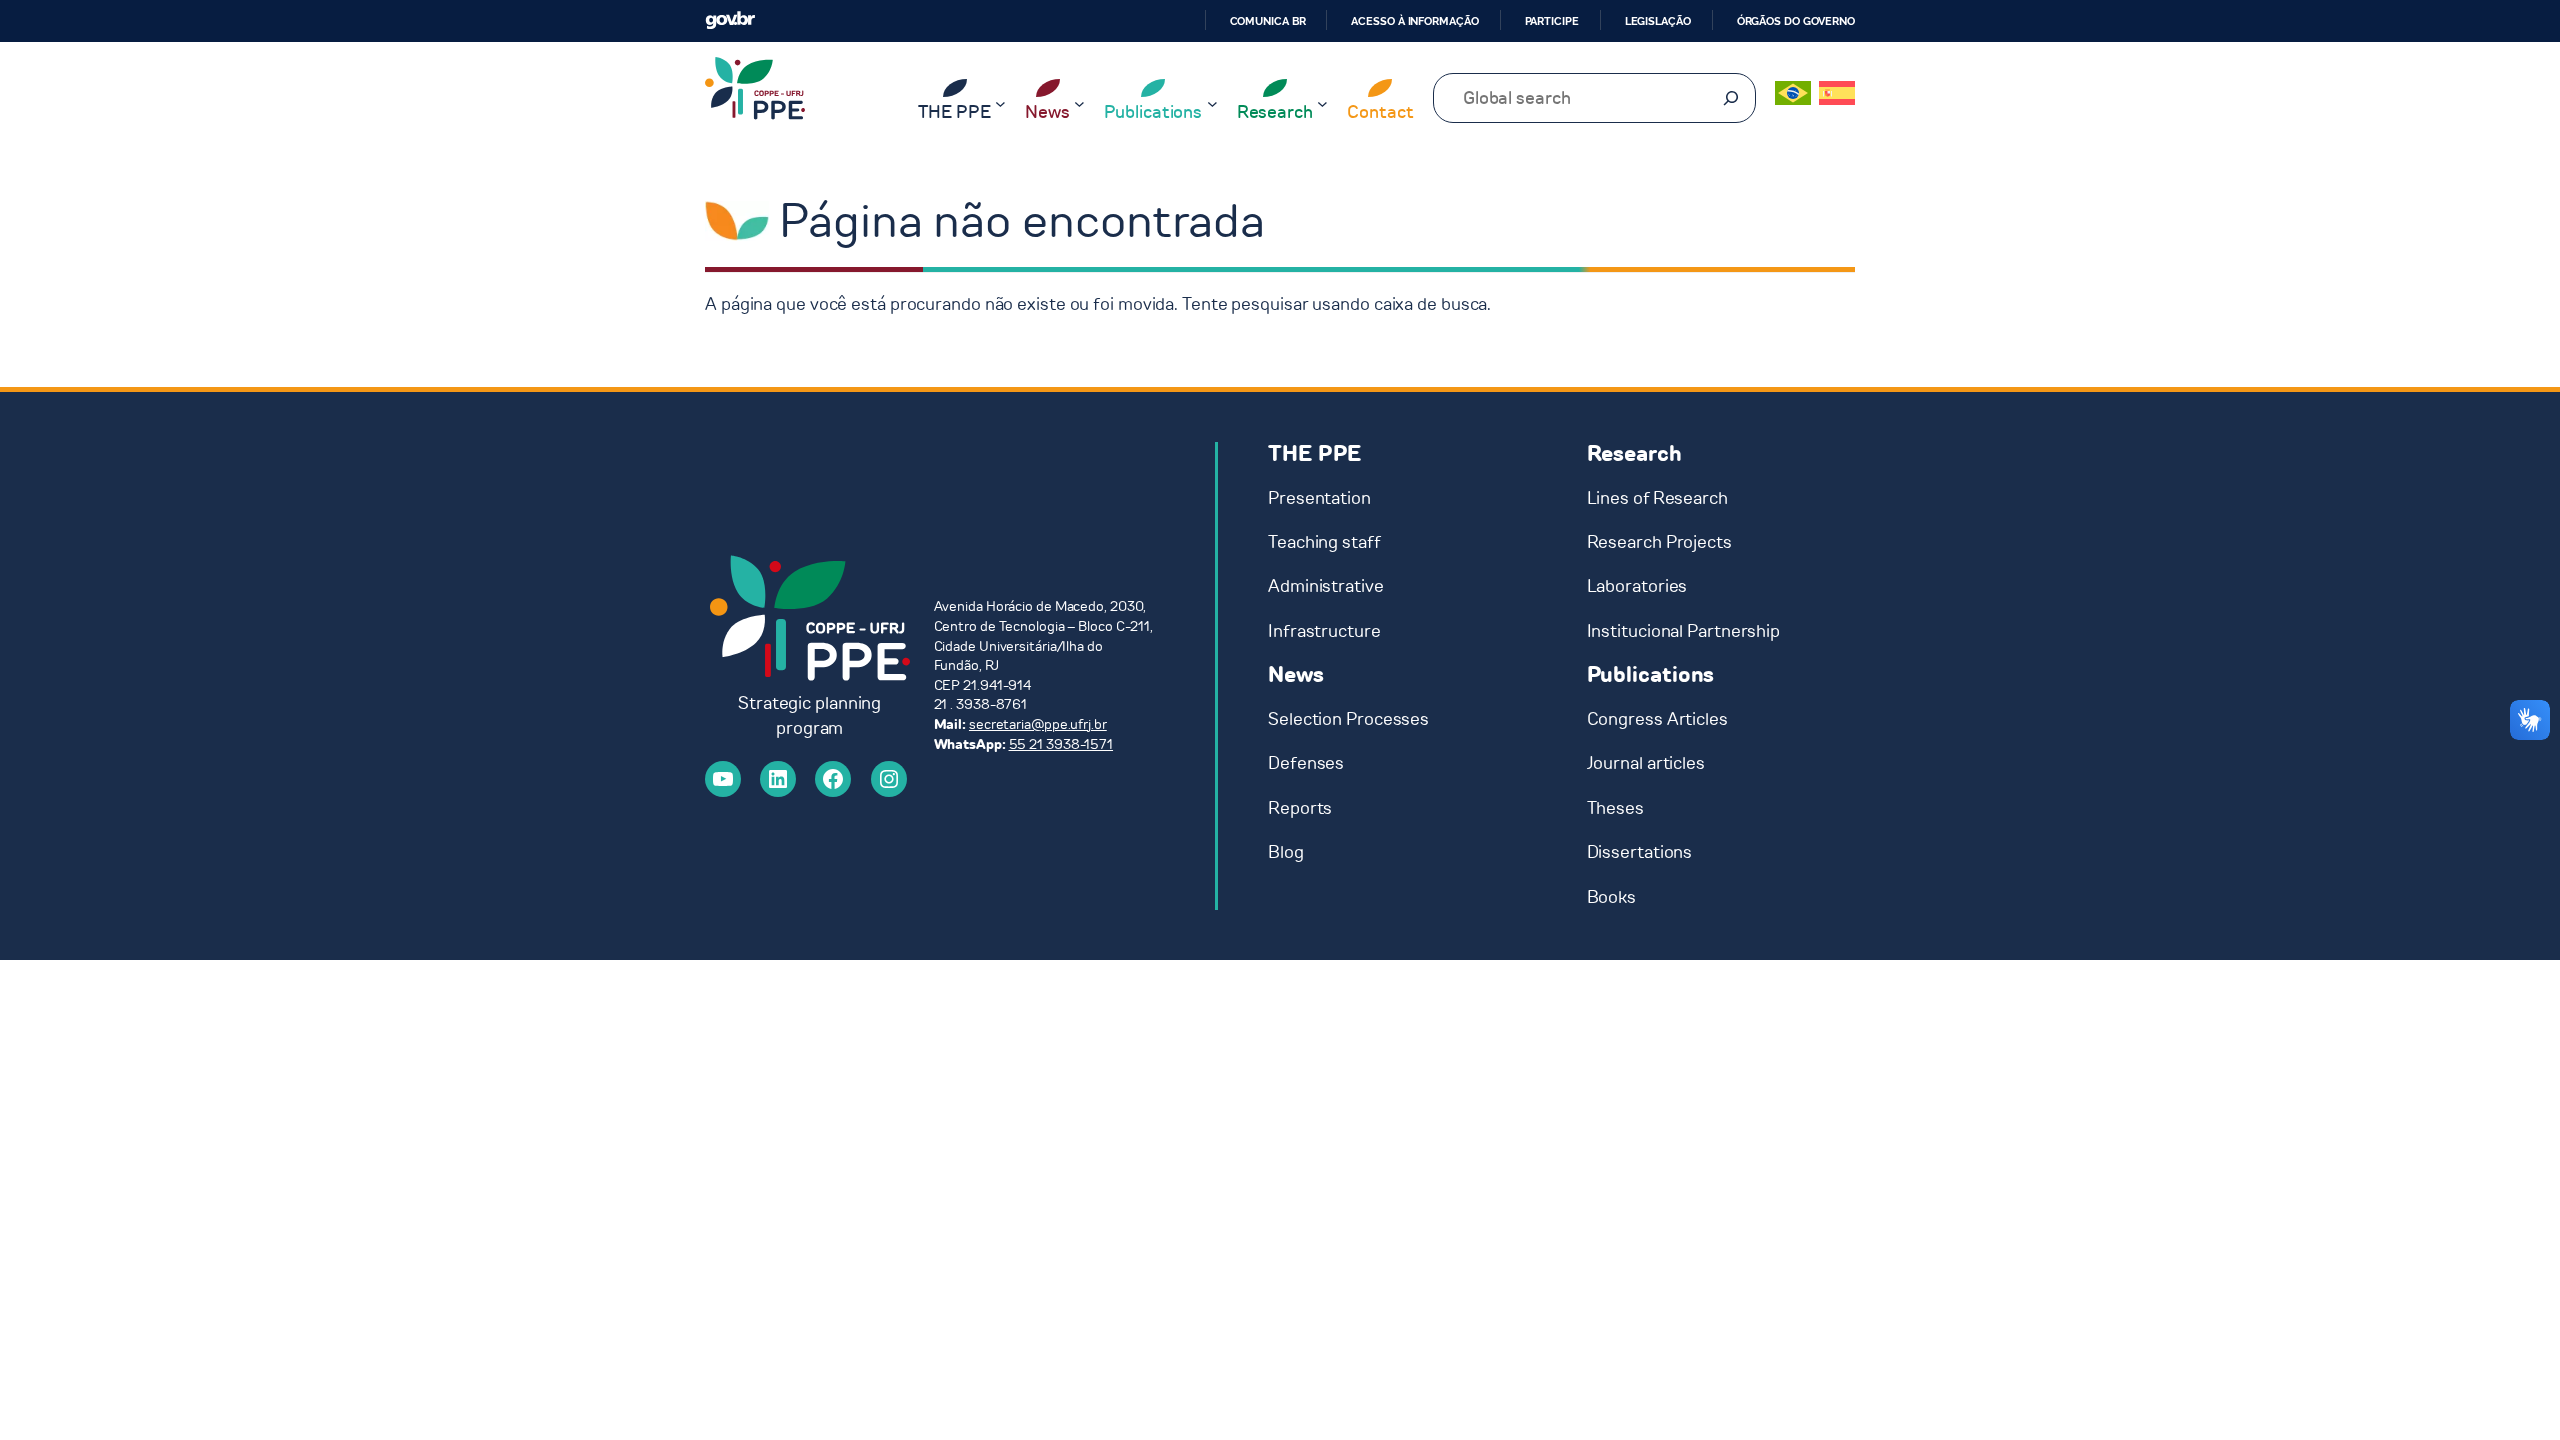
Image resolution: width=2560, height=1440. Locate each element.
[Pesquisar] (1731, 98)
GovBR (730, 20)
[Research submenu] (1322, 103)
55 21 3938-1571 (1061, 744)
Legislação (1658, 21)
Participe (1552, 21)
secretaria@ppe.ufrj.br (1038, 724)
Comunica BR (1268, 21)
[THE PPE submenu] (1000, 103)
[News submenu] (1079, 103)
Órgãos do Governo (1796, 21)
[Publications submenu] (1212, 103)
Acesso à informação (1414, 21)
